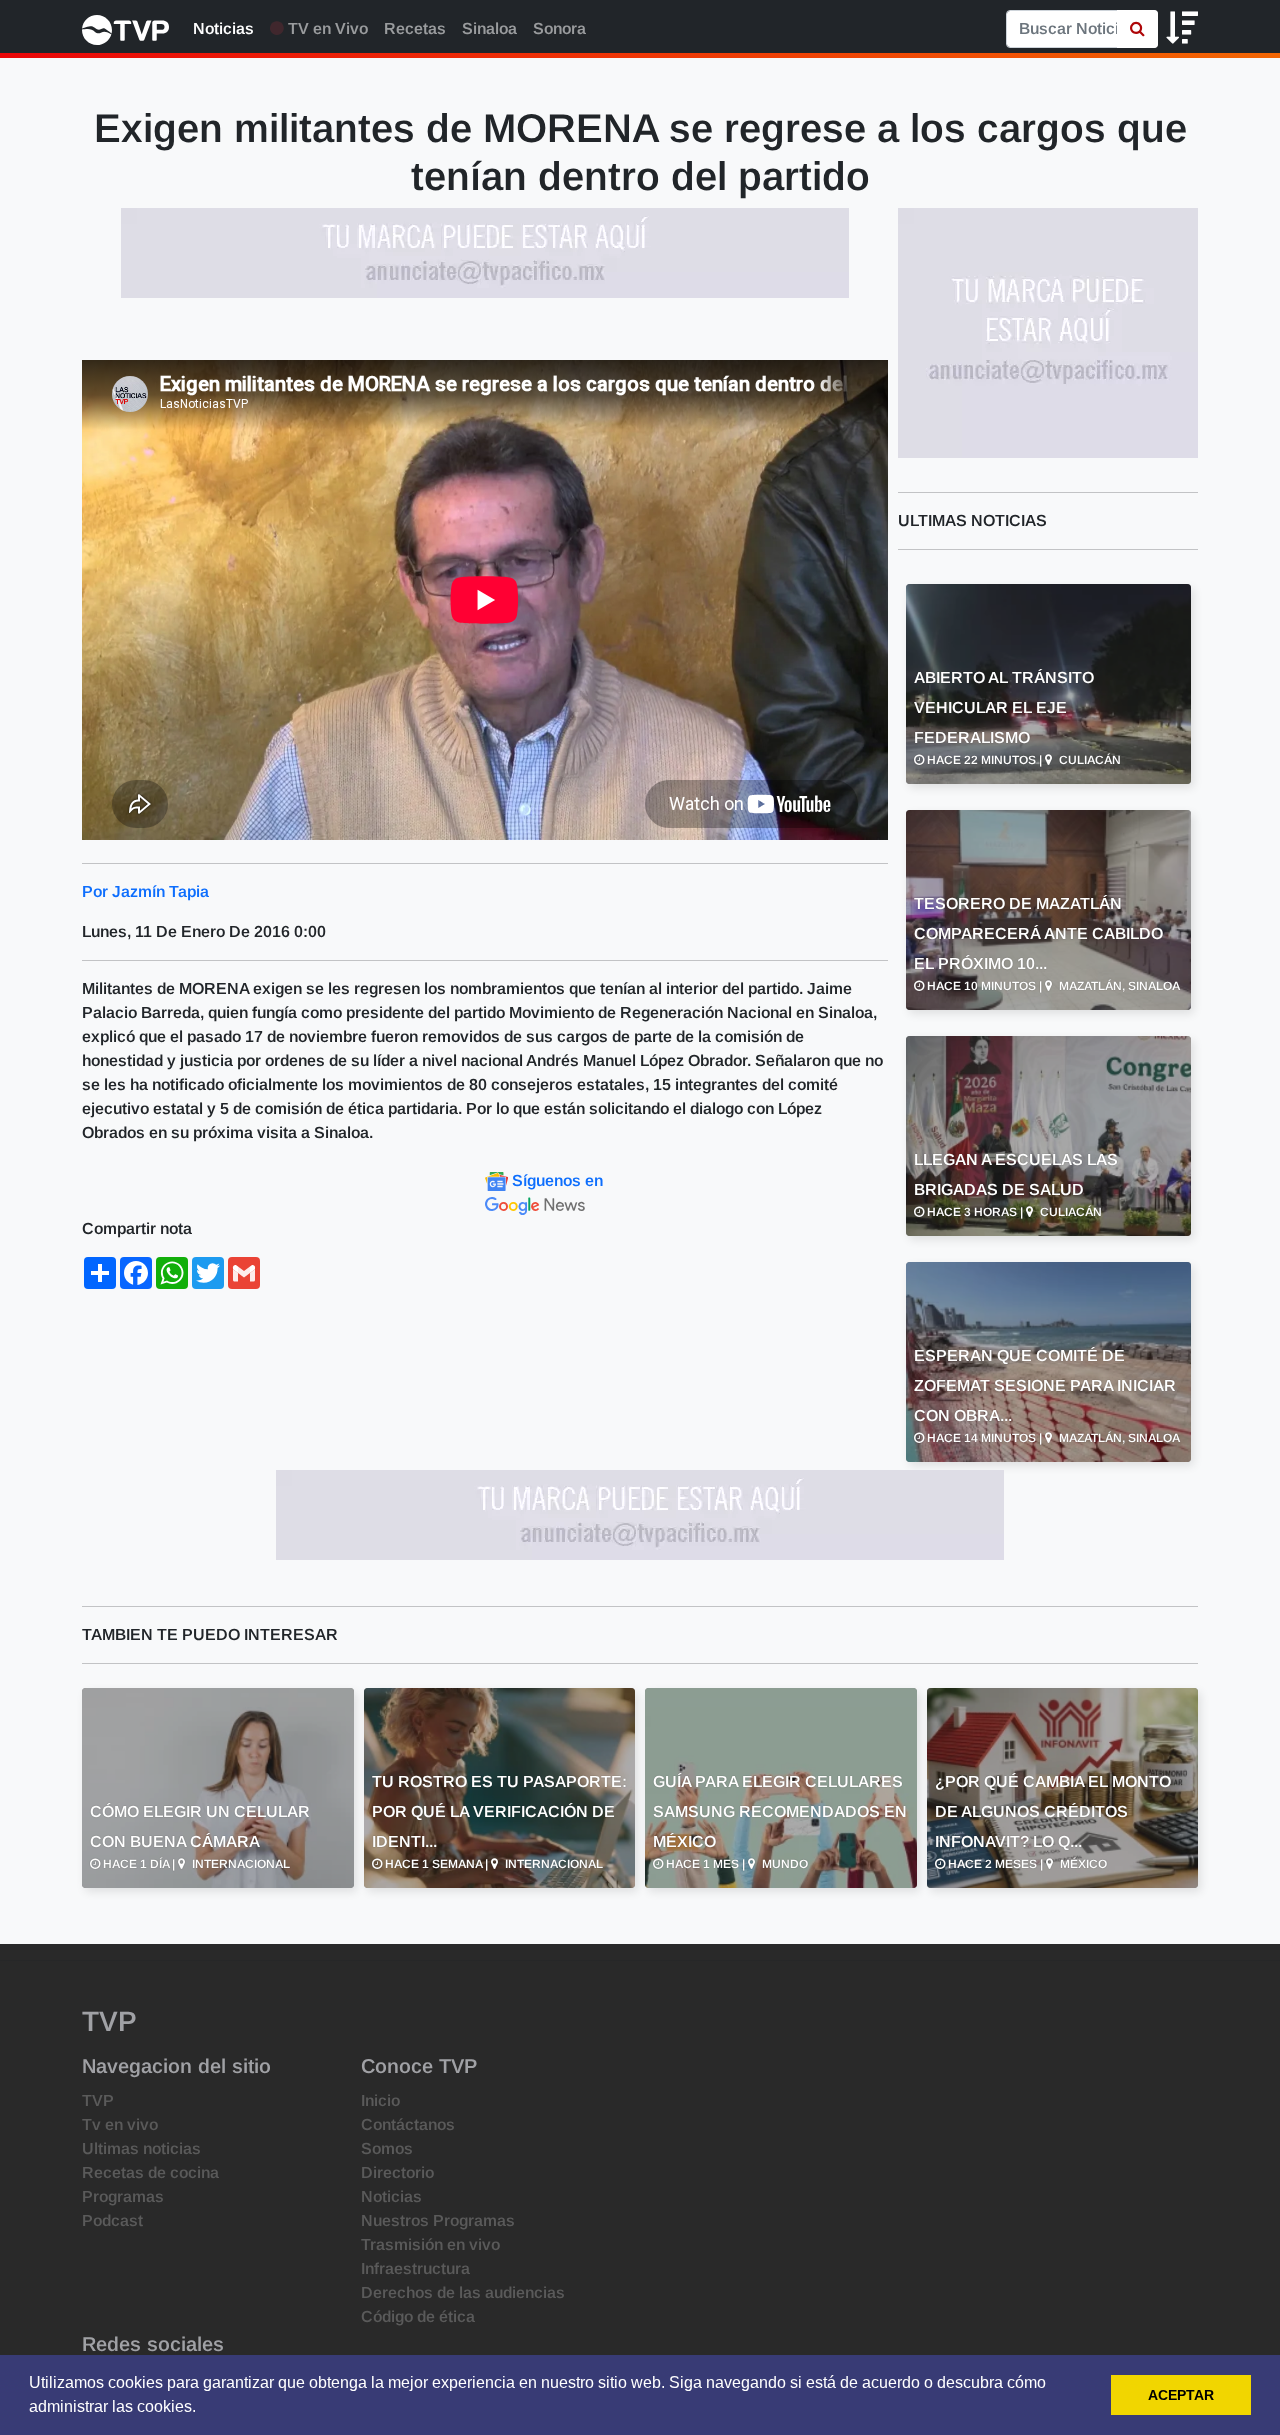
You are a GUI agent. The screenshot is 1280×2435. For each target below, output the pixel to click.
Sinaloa (489, 28)
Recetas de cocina (150, 2172)
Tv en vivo (120, 2124)
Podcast (112, 2220)
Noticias (223, 28)
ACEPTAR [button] (1181, 2395)
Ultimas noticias (141, 2148)
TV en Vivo (326, 28)
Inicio (380, 2100)
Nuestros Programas (438, 2220)
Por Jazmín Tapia (145, 891)
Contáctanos (408, 2124)
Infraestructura (415, 2268)
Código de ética (418, 2316)
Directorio (397, 2172)
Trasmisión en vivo (430, 2244)
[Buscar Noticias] (1137, 29)
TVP (98, 2100)
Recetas (415, 28)
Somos (387, 2148)
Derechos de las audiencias (463, 2292)
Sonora (559, 28)
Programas (123, 2196)
